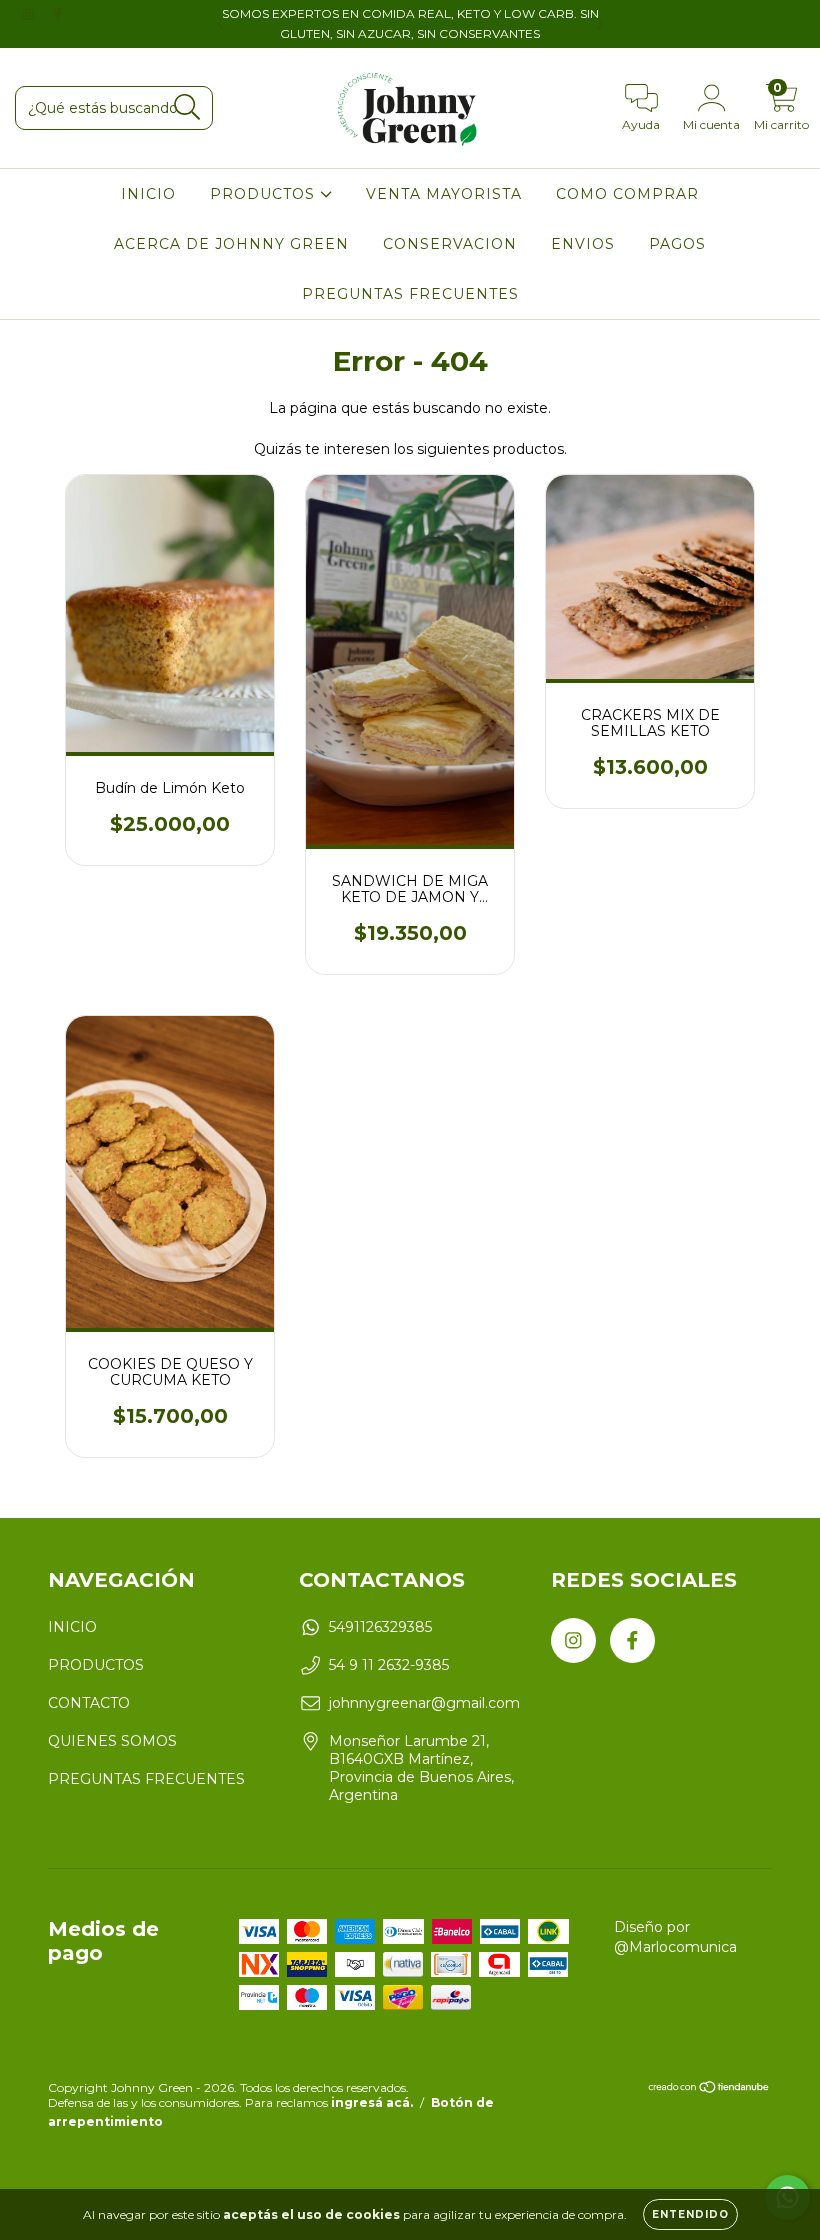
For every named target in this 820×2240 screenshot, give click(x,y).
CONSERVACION (450, 244)
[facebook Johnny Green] (58, 14)
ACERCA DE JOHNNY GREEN (231, 244)
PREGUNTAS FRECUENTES (410, 294)
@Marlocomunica (675, 1947)
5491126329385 (380, 1627)
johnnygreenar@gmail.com (424, 1703)
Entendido (690, 2214)
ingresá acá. (372, 2102)
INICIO (148, 194)
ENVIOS (583, 244)
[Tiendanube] (709, 2089)
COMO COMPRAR (627, 194)
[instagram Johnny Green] (30, 14)
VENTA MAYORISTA (444, 194)
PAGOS (677, 244)
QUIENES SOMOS (112, 1741)
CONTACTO (89, 1703)
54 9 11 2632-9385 (389, 1665)
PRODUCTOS (265, 194)
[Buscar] (187, 107)
